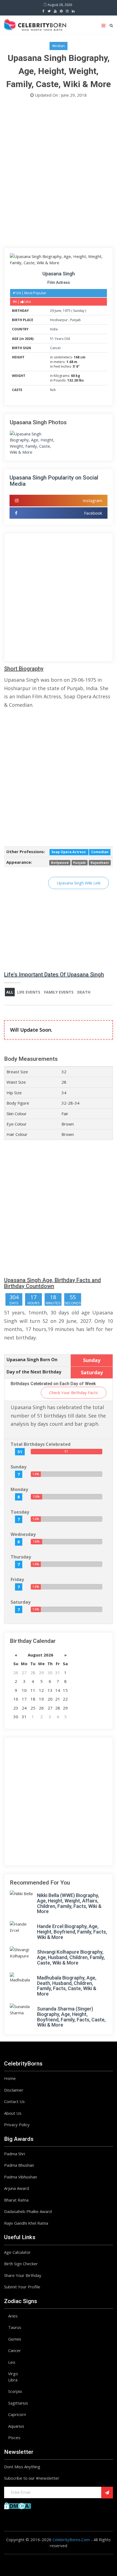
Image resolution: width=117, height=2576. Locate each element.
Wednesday (23, 1534)
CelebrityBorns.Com (71, 2540)
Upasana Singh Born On (32, 1360)
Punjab (76, 320)
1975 (67, 311)
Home (10, 2078)
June (58, 311)
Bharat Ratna (16, 2200)
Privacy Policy (17, 2125)
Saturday (21, 1602)
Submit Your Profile (22, 2287)
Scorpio (15, 2391)
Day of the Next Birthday (34, 1372)
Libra (13, 2380)
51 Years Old (60, 339)
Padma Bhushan (19, 2165)
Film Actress (59, 282)
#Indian (59, 46)
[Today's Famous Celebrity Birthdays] (35, 24)
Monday (19, 1489)
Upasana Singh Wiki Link (78, 883)
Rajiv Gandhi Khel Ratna (26, 2223)
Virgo (13, 2374)
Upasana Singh (59, 274)
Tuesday (20, 1512)
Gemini (15, 2339)
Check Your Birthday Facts (74, 1392)
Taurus (15, 2327)
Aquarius (16, 2426)
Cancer (56, 348)
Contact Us (14, 2101)
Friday (17, 1579)
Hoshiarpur (59, 320)
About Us (13, 2113)
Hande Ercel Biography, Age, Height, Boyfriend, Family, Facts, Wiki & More (72, 1932)
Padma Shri (15, 2154)
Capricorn (17, 2414)
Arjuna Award (16, 2188)
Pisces (14, 2437)
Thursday (21, 1557)
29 (52, 311)
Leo (12, 2362)
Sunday (79, 311)
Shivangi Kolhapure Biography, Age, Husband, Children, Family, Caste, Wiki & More (71, 1957)
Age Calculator (17, 2252)
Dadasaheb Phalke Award (28, 2211)
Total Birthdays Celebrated (41, 1444)
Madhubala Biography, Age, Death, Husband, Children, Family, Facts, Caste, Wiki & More (67, 1986)
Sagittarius (18, 2403)
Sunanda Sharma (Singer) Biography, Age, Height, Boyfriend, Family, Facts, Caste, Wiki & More (71, 2017)
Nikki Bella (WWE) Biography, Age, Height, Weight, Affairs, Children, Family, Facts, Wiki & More (69, 1903)
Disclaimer (14, 2090)
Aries (13, 2316)
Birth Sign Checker (21, 2264)
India (54, 329)
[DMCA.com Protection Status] (18, 2505)
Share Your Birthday (23, 2275)
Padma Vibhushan (21, 2177)
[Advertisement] (59, 174)
